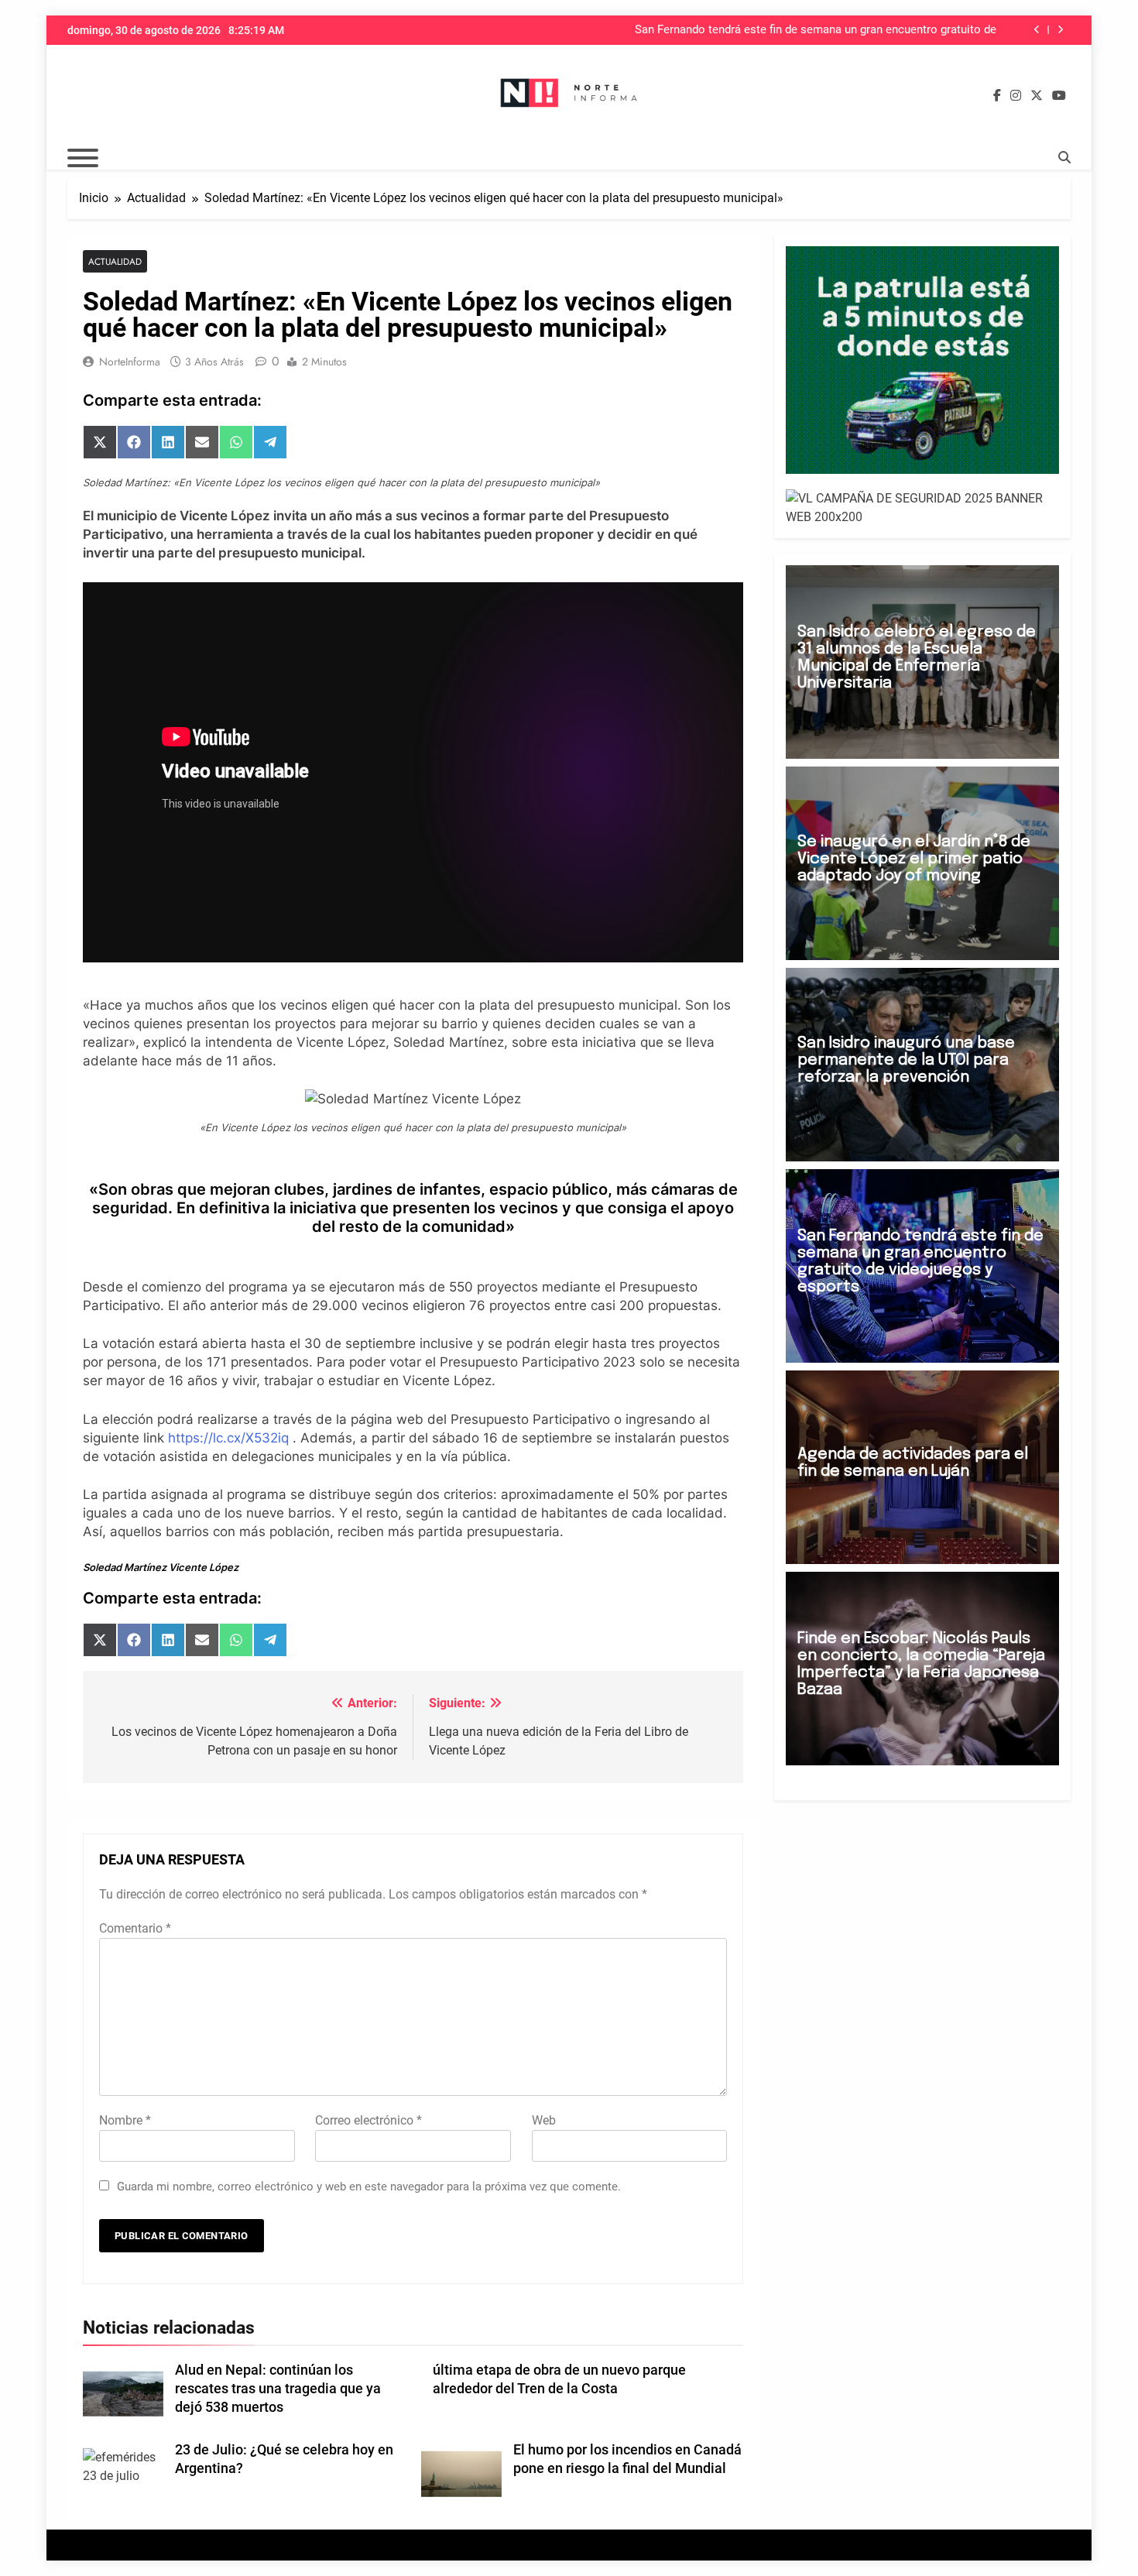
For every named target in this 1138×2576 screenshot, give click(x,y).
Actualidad (115, 261)
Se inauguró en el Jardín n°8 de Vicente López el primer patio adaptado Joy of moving (914, 859)
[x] (1037, 96)
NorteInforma (130, 362)
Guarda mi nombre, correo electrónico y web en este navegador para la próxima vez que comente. (369, 2187)
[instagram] (1016, 96)
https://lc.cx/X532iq (228, 1438)
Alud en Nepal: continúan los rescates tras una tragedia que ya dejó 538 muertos (278, 2389)
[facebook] (997, 96)
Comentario (135, 1928)
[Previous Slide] (1037, 30)
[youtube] (1059, 96)
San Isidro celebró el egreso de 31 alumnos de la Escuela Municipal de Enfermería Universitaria (917, 658)
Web (544, 2120)
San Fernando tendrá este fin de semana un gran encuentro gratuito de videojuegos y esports (816, 30)
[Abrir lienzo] (83, 158)
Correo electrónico (368, 2120)
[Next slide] (1060, 30)
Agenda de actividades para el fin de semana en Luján (913, 1463)
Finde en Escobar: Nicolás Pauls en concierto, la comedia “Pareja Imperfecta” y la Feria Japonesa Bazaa (921, 1664)
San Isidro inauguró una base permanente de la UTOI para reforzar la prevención (906, 1060)
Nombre (125, 2120)
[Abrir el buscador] (1064, 157)
